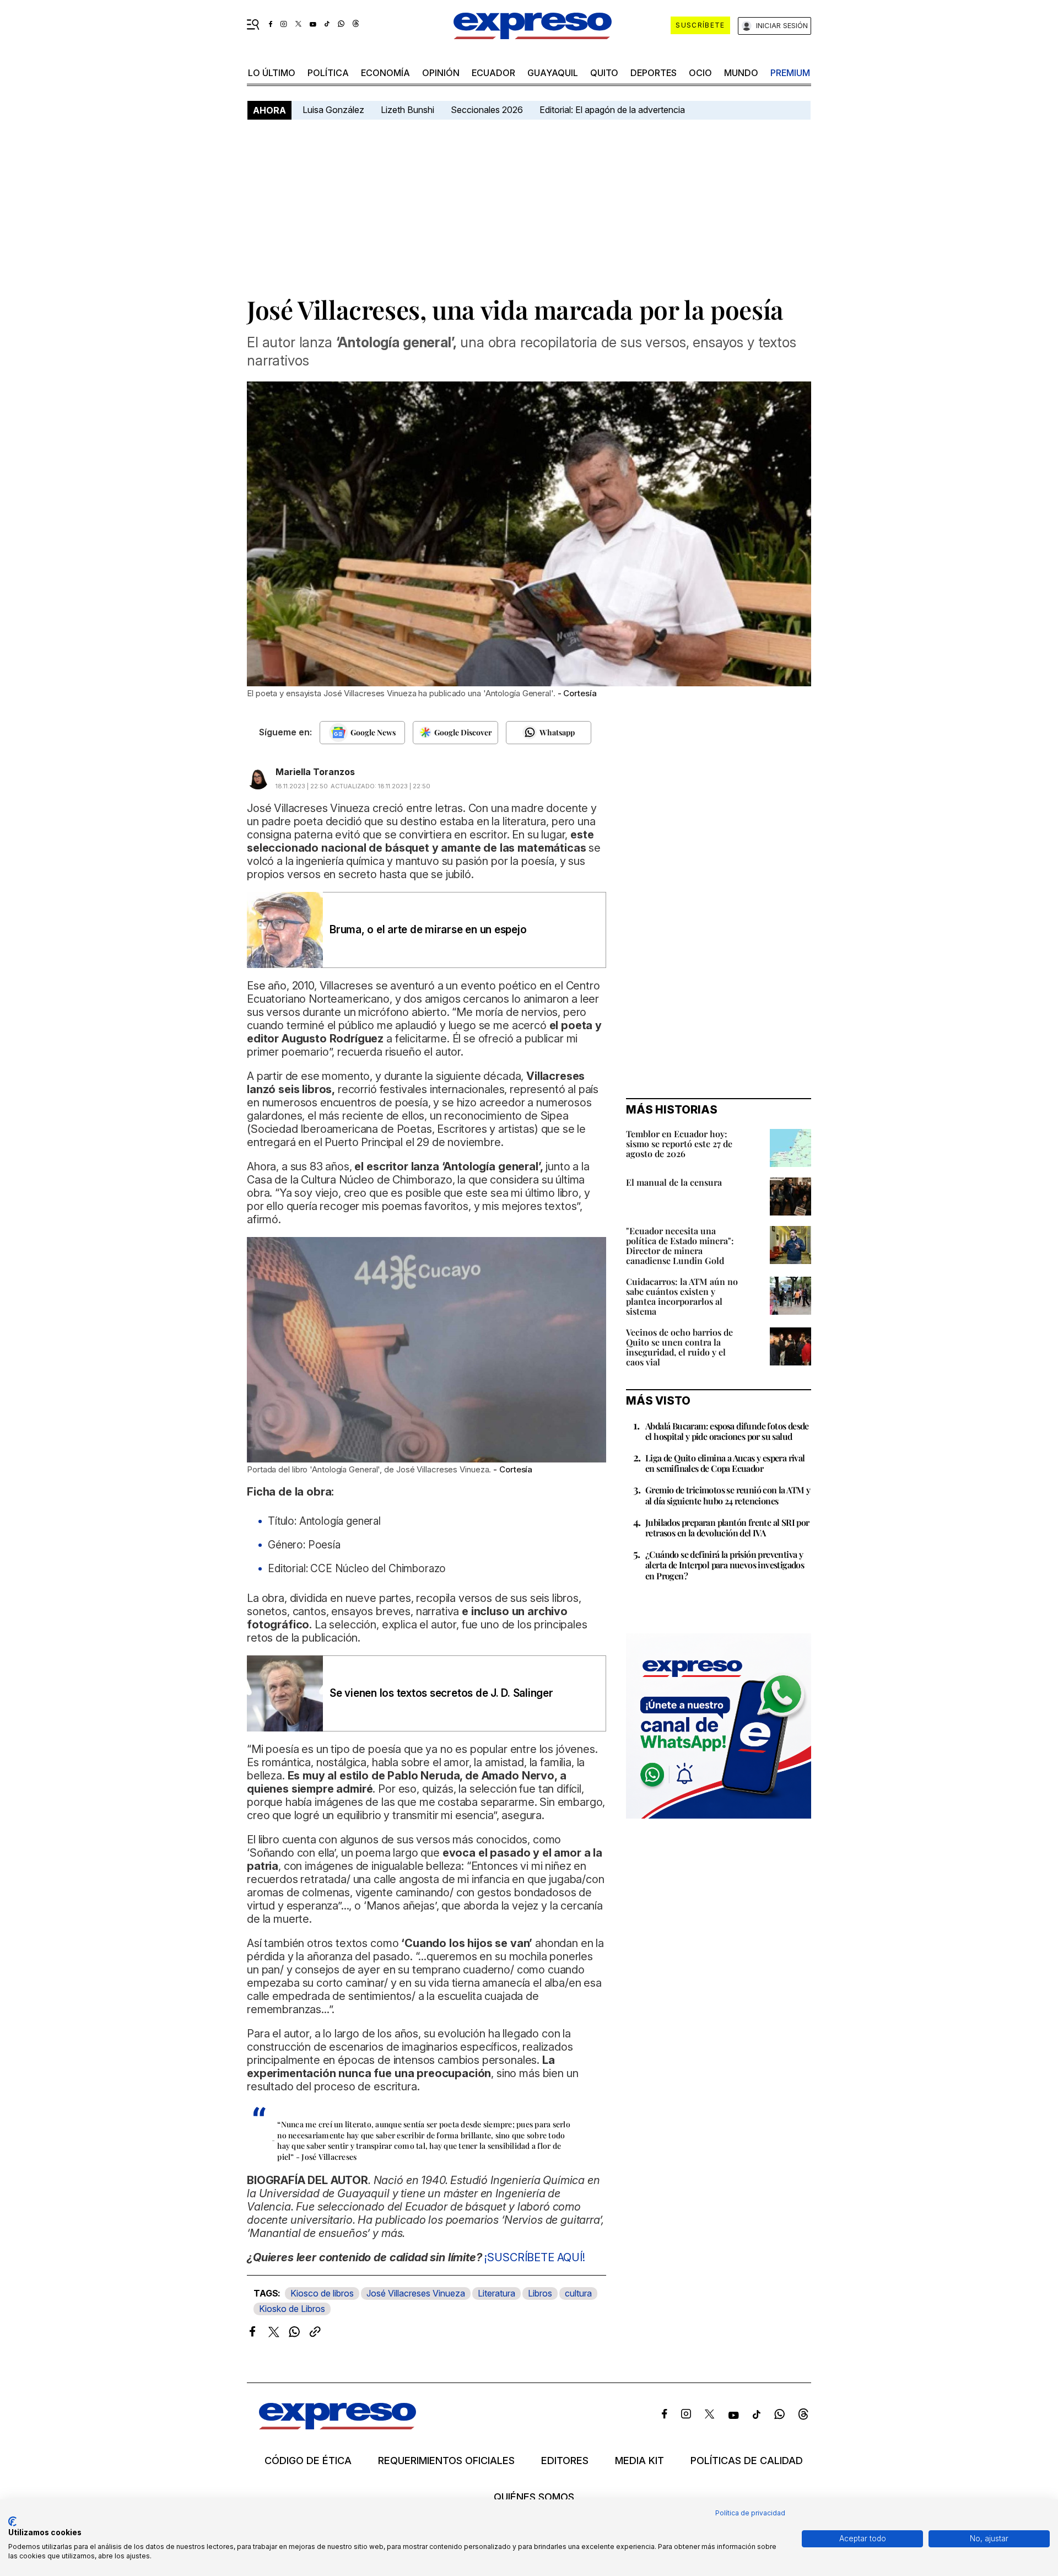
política (328, 73)
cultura (578, 2293)
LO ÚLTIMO (272, 73)
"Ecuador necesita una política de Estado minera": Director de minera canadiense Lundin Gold (680, 1246)
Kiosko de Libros (292, 2309)
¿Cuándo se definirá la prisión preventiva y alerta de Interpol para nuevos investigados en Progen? (725, 1565)
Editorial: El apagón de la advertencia (612, 110)
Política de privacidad (750, 2513)
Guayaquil (553, 73)
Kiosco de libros (322, 2293)
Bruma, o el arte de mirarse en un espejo (428, 930)
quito (604, 73)
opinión (441, 73)
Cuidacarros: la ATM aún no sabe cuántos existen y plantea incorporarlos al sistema (682, 1296)
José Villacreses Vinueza (416, 2293)
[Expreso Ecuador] (338, 2426)
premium (790, 73)
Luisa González (333, 110)
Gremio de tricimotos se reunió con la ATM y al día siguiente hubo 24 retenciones (728, 1495)
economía (385, 73)
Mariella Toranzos (315, 772)
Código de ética (308, 2461)
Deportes (654, 73)
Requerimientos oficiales (446, 2461)
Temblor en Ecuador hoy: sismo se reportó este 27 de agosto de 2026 (679, 1144)
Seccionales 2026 (487, 110)
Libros (540, 2293)
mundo (741, 73)
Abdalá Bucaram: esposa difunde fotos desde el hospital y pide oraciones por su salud (727, 1431)
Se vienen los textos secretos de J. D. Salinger (441, 1693)
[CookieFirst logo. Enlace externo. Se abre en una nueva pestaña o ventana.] (12, 2521)
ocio (700, 73)
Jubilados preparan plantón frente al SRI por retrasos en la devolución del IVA (727, 1528)
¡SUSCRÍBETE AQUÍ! (535, 2257)
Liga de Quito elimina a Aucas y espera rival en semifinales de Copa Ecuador (725, 1463)
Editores (565, 2461)
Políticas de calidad (747, 2461)
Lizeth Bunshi (407, 110)
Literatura (496, 2293)
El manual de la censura (674, 1182)
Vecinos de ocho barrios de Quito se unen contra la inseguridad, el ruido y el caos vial (679, 1347)
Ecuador (493, 73)
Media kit (639, 2461)
